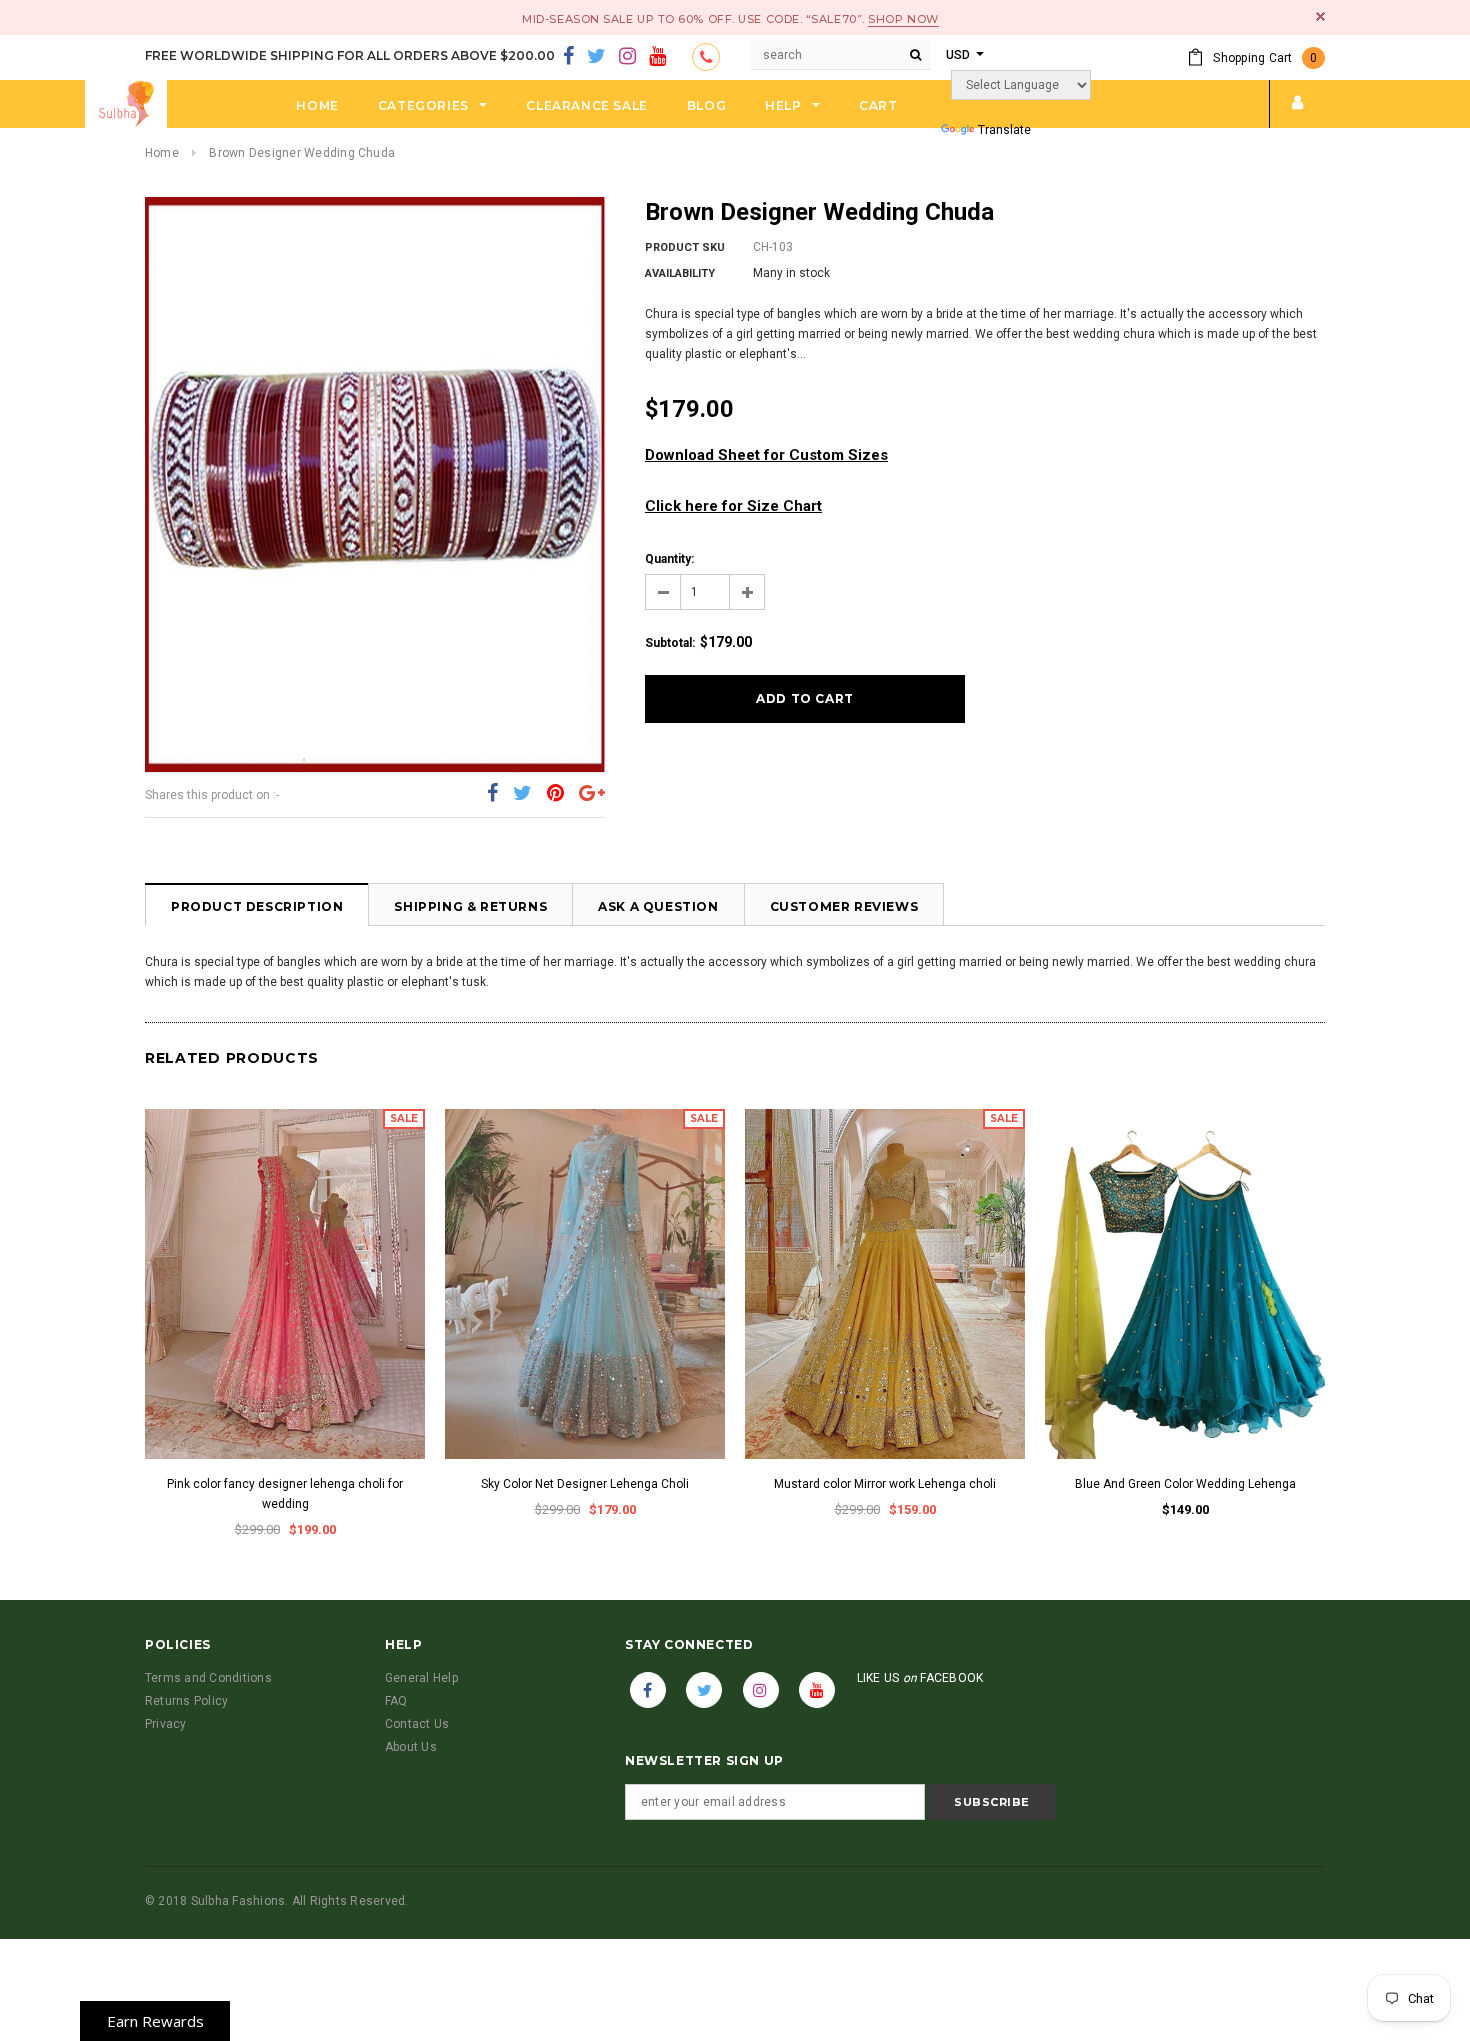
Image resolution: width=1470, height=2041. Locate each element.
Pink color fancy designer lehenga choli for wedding (285, 1494)
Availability (680, 273)
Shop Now (903, 19)
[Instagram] (627, 57)
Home (162, 153)
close (1320, 16)
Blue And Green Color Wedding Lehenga (1185, 1484)
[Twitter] (596, 57)
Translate (1004, 130)
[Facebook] (568, 57)
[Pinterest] (555, 794)
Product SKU (685, 247)
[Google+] (592, 794)
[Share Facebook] (492, 794)
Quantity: (669, 559)
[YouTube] (657, 57)
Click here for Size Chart (733, 506)
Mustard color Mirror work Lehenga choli (885, 1484)
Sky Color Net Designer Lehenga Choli (585, 1484)
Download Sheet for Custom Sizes (766, 455)
